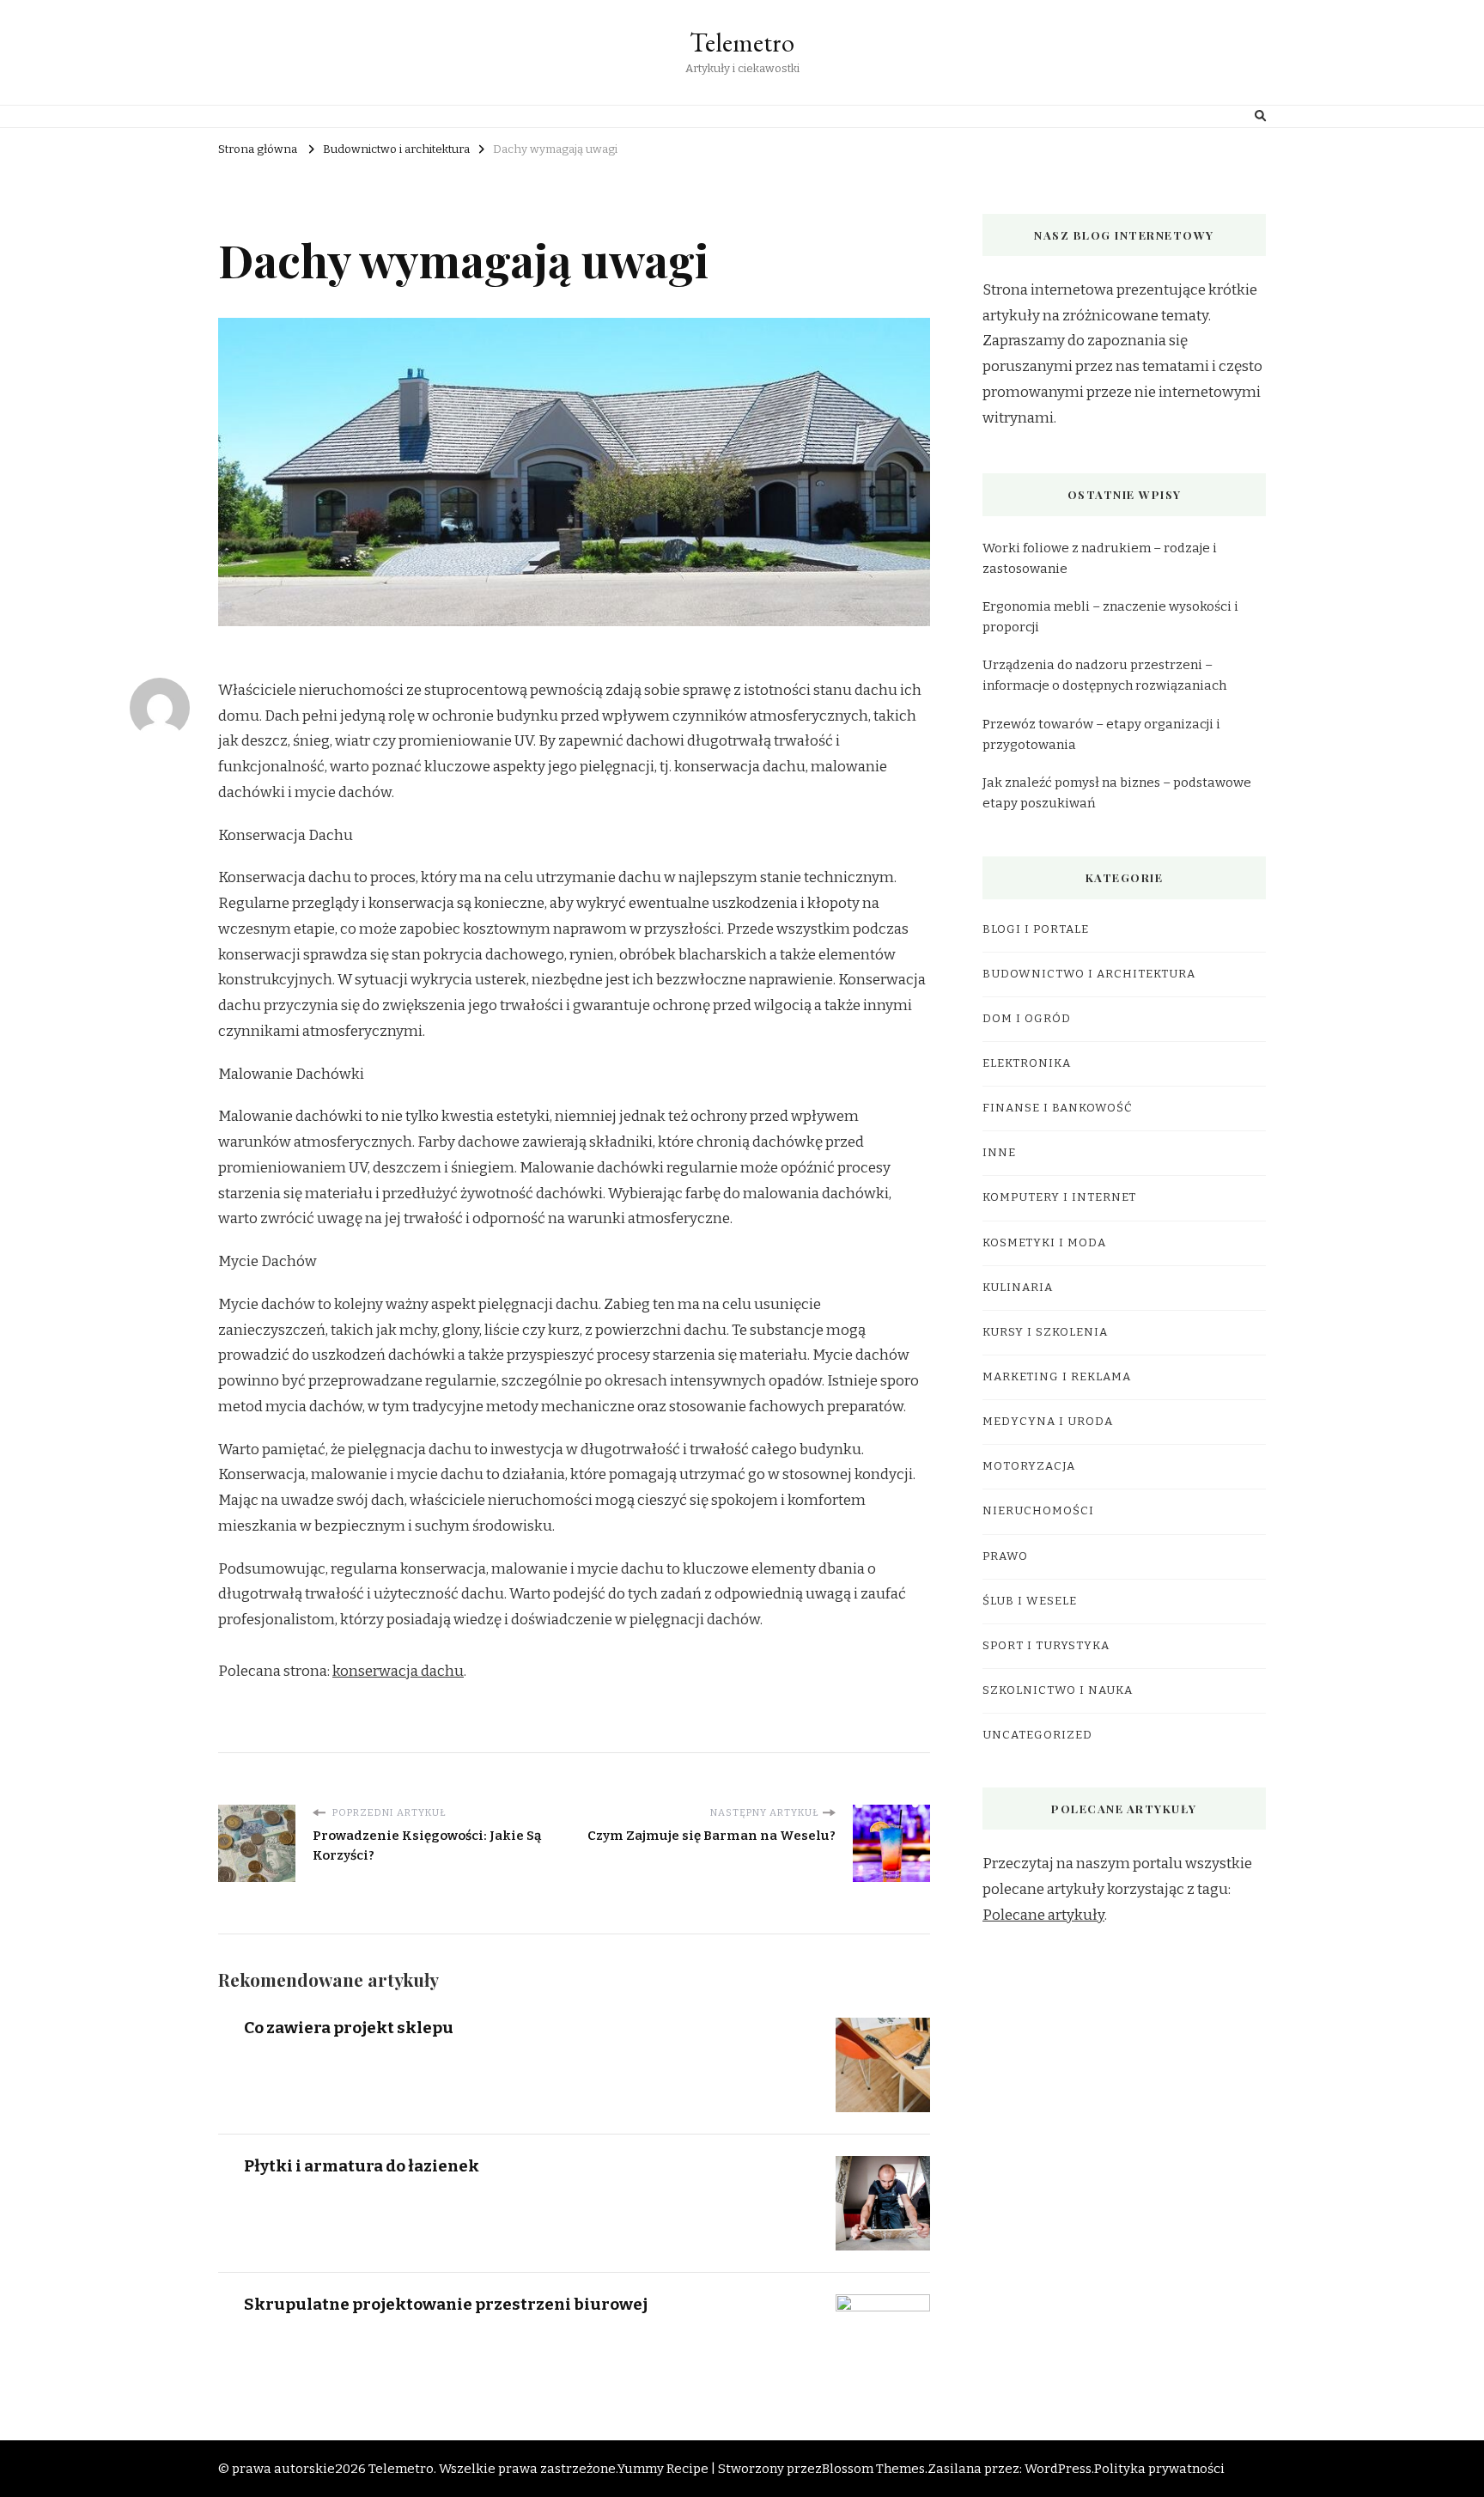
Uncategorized (1037, 1735)
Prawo (1005, 1556)
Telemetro (742, 43)
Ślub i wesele (1030, 1601)
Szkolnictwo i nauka (1058, 1690)
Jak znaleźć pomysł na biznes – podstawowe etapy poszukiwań (1117, 793)
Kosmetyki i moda (1044, 1243)
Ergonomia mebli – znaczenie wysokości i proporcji (1110, 617)
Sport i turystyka (1046, 1646)
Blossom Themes (873, 2469)
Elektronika (1027, 1063)
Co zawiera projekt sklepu (349, 2028)
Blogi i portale (1036, 929)
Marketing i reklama (1057, 1377)
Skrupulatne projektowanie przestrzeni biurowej (446, 2304)
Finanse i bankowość (1058, 1108)
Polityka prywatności (1159, 2469)
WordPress (1058, 2469)
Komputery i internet (1059, 1197)
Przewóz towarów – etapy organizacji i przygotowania (1101, 734)
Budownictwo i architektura (1089, 974)
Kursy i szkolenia (1045, 1332)
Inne (999, 1153)
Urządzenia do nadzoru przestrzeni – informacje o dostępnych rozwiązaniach (1104, 675)
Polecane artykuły (1043, 1915)
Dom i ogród (1027, 1019)
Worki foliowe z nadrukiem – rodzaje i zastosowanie (1100, 558)
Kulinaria (1018, 1288)
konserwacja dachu (398, 1671)
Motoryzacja (1029, 1466)
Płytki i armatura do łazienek (362, 2166)
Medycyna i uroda (1048, 1422)
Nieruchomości (1038, 1511)
